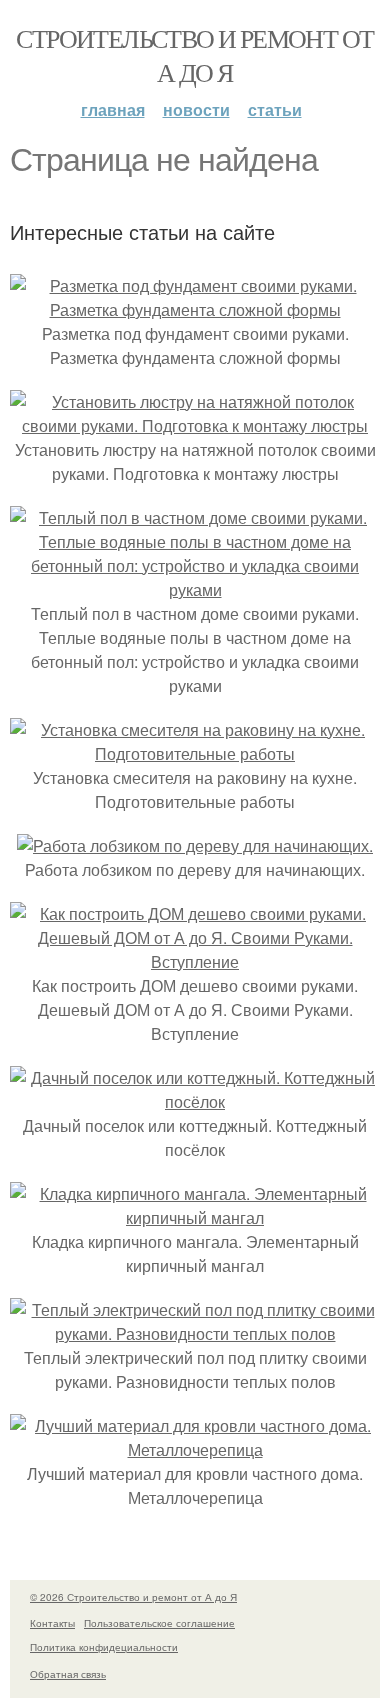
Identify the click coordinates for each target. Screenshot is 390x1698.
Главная (113, 109)
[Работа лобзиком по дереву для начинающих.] (195, 845)
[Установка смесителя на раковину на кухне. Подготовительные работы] (195, 753)
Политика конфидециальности (104, 1647)
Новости (196, 109)
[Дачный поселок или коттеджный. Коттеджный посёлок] (195, 1101)
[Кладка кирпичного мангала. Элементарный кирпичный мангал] (195, 1217)
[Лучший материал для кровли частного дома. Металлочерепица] (195, 1449)
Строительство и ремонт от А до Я (194, 55)
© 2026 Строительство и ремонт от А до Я (133, 1597)
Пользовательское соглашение (159, 1623)
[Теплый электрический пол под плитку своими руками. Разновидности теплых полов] (195, 1333)
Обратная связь (68, 1674)
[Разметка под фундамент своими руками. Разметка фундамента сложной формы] (195, 309)
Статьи (275, 109)
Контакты (52, 1623)
